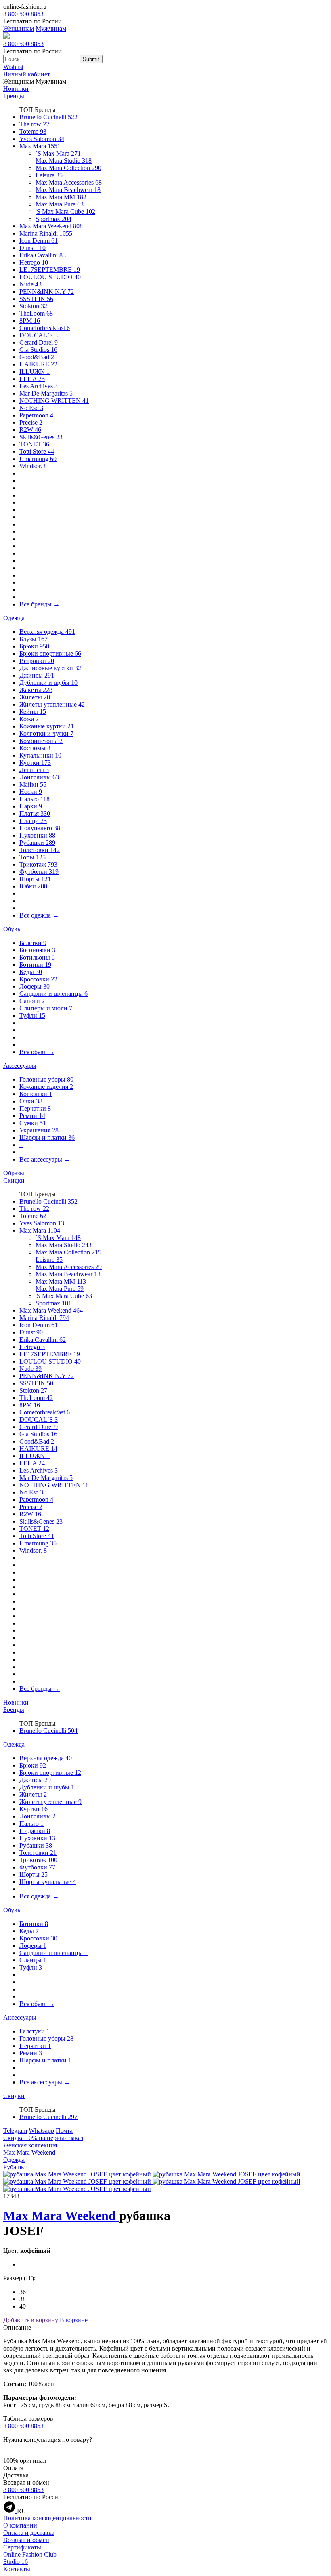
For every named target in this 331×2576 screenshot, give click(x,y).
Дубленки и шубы (48, 683)
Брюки (34, 646)
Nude (30, 284)
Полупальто (40, 828)
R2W (30, 430)
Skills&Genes (41, 437)
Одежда (14, 618)
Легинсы (34, 770)
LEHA (32, 379)
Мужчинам (51, 28)
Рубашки (37, 843)
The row (34, 124)
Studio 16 (16, 2562)
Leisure (49, 175)
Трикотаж (38, 864)
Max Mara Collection (68, 168)
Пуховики (37, 835)
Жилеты (35, 697)
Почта (64, 2131)
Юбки (33, 886)
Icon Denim (39, 241)
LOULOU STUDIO (50, 277)
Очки (31, 1101)
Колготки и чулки (46, 733)
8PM (30, 321)
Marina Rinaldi (46, 233)
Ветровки (37, 661)
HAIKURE (38, 364)
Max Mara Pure (60, 204)
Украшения (39, 1130)
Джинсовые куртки (50, 668)
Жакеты (36, 690)
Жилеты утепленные (52, 704)
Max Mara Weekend (51, 226)
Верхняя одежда (47, 632)
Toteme (33, 132)
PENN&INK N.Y (47, 291)
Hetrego (34, 262)
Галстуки (35, 2031)
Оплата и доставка (29, 2533)
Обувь (12, 929)
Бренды (14, 96)
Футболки (39, 872)
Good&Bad (37, 357)
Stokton (33, 306)
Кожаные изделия (46, 1087)
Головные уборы (46, 1079)
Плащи (33, 821)
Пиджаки (35, 1831)
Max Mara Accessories (69, 182)
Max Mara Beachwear (68, 190)
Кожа (29, 719)
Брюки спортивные (50, 653)
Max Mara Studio (64, 161)
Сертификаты (22, 2547)
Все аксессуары (45, 1159)
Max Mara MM (61, 197)
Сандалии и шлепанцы (53, 994)
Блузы (34, 639)
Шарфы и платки (47, 1138)
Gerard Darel (39, 342)
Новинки (16, 89)
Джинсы (37, 675)
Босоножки (37, 950)
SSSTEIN (36, 299)
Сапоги (32, 1001)
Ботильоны (37, 957)
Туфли (32, 1015)
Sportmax (53, 219)
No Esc (31, 408)
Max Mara (40, 146)
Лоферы (35, 986)
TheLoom (36, 313)
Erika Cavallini (43, 255)
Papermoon (36, 415)
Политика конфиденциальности (47, 2518)
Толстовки (40, 850)
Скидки (14, 1180)
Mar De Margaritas (46, 393)
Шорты (35, 879)
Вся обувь (37, 1052)
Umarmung (38, 459)
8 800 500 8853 (23, 14)
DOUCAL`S (39, 335)
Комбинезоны (41, 741)
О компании (20, 2525)
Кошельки (36, 1094)
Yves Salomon (42, 139)
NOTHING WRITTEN (54, 401)
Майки (33, 784)
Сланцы (33, 1960)
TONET (34, 444)
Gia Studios (38, 350)
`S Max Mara (58, 153)
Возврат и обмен (26, 2540)
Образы (14, 1173)
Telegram (15, 2131)
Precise (31, 422)
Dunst (32, 248)
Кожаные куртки (47, 726)
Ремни (32, 1116)
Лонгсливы (39, 777)
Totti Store (37, 451)
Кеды (31, 972)
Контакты (17, 2569)
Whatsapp (41, 2131)
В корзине (74, 2320)
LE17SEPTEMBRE (50, 270)
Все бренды (40, 604)
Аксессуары (20, 1066)
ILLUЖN (35, 371)
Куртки (35, 763)
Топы (32, 857)
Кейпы (33, 712)
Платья (35, 813)
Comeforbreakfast (45, 328)
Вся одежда (39, 915)
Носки (31, 792)
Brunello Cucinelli (48, 117)
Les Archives (39, 386)
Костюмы (35, 748)
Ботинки (35, 965)
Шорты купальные (48, 1882)
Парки (31, 806)
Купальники (40, 755)
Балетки (33, 943)
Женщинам (19, 28)
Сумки (33, 1123)
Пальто (35, 799)
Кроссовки (38, 979)
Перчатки (35, 1108)
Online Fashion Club (30, 2554)
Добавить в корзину (31, 2320)
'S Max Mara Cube (65, 212)
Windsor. (33, 466)
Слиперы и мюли (46, 1008)
